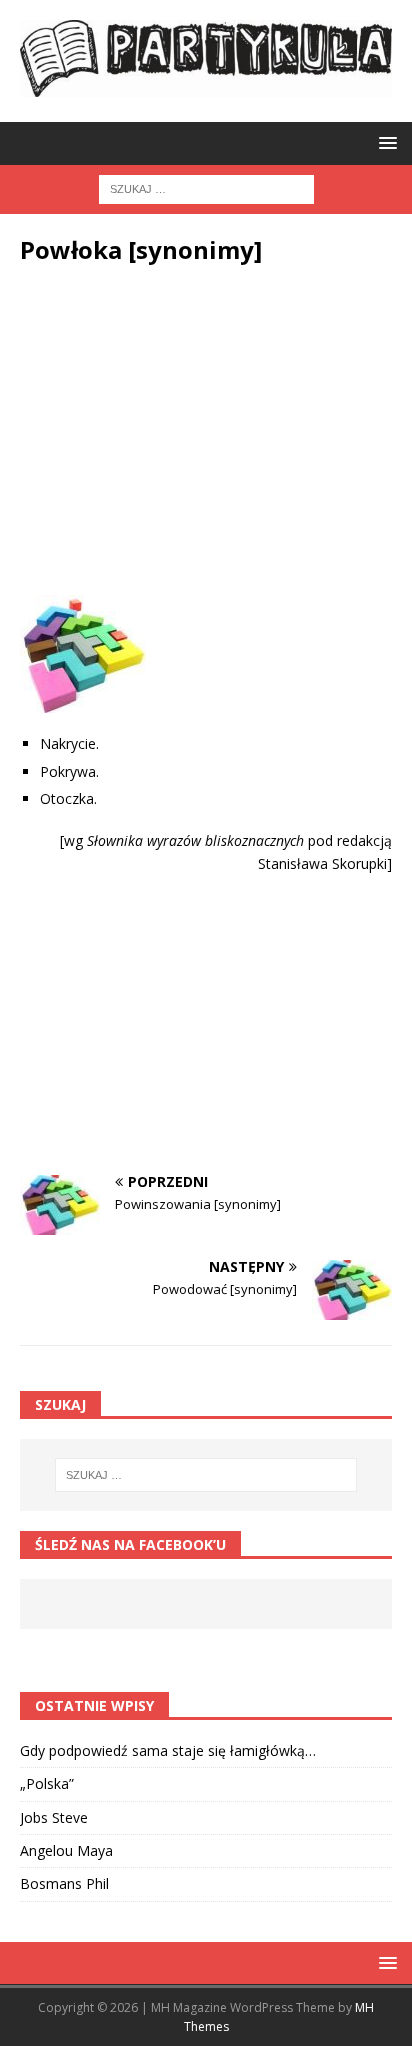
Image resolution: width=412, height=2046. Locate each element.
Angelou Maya (66, 1850)
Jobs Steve (54, 1817)
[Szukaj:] (206, 187)
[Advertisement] (206, 435)
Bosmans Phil (64, 1883)
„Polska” (47, 1783)
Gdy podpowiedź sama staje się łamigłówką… (168, 1750)
